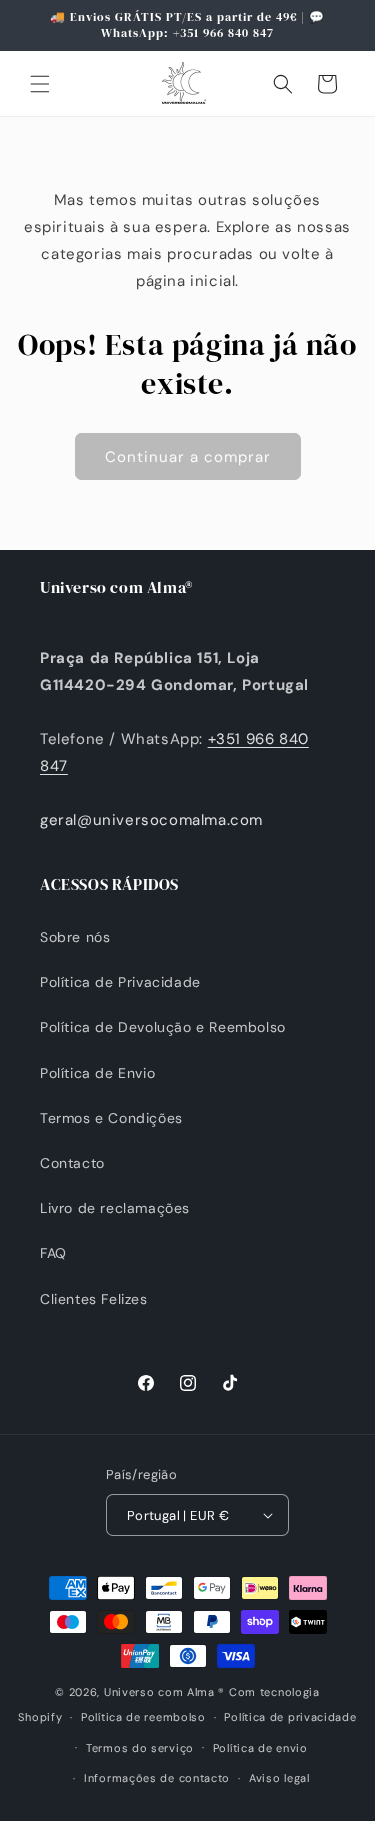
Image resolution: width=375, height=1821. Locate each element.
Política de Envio (97, 1073)
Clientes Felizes (94, 1299)
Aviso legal (279, 1778)
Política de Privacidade (120, 982)
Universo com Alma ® (164, 1692)
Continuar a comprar (188, 457)
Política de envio (260, 1748)
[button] (40, 84)
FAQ (53, 1253)
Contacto (72, 1163)
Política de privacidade (290, 1717)
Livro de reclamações (115, 1208)
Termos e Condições (111, 1118)
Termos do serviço (140, 1748)
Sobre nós (75, 937)
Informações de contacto (157, 1778)
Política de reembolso (143, 1717)
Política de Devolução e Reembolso (163, 1027)
